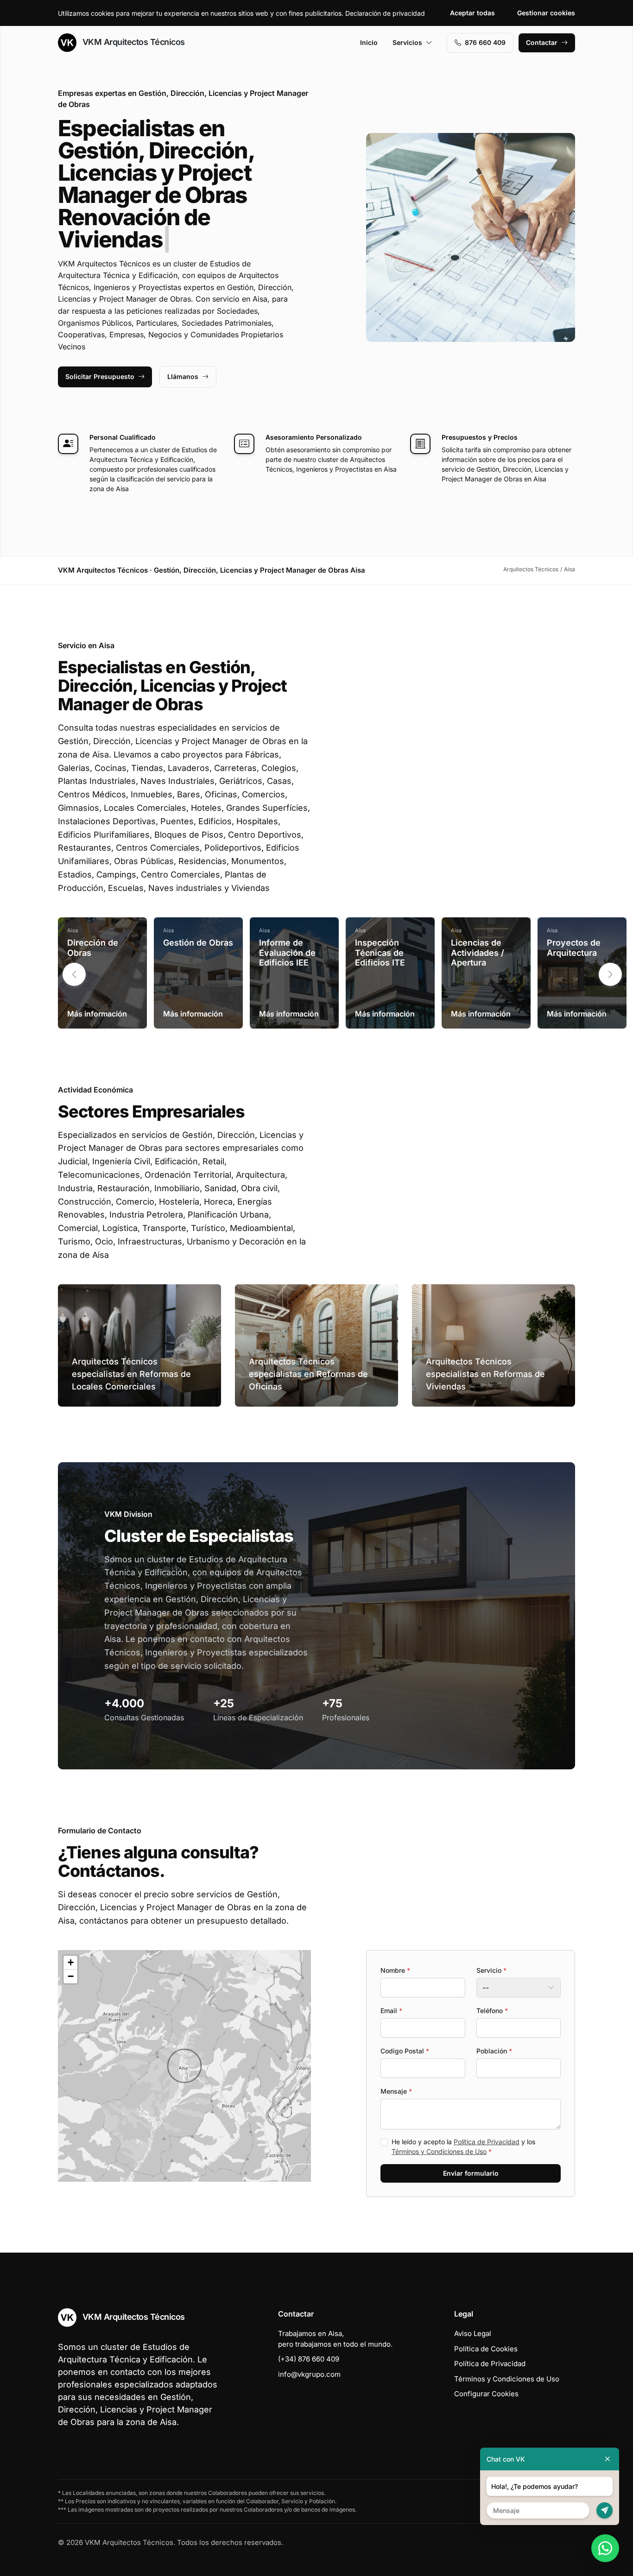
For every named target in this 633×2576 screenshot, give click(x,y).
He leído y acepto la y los (463, 2124)
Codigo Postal (405, 2029)
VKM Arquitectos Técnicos (133, 42)
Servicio (491, 1948)
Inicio (369, 42)
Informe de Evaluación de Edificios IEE (287, 930)
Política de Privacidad (487, 2119)
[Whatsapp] (605, 2548)
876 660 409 (485, 42)
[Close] (608, 2459)
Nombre (395, 1948)
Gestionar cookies (546, 13)
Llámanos (183, 354)
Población (494, 2029)
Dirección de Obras (93, 925)
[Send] (605, 2510)
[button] (610, 952)
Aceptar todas (472, 13)
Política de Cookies (486, 2327)
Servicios (407, 42)
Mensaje (396, 2069)
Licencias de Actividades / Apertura (478, 930)
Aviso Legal (473, 2311)
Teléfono (492, 1988)
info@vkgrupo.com (309, 2352)
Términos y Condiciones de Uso (439, 2129)
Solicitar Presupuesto (100, 354)
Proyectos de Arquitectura (574, 925)
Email (391, 1988)
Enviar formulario (471, 2151)
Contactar (542, 42)
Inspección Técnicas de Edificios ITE (380, 930)
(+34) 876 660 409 (309, 2337)
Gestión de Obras (198, 920)
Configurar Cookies (486, 2371)
